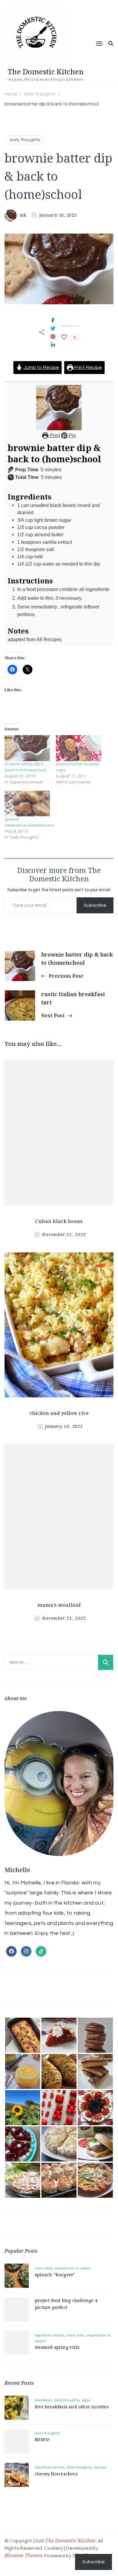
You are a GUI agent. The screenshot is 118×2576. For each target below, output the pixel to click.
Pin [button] (72, 435)
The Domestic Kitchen (46, 71)
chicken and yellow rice (59, 1413)
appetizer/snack (49, 2335)
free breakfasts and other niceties (72, 2407)
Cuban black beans (59, 1221)
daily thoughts (25, 140)
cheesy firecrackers (56, 2474)
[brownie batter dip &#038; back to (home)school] (27, 748)
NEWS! (42, 2440)
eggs (86, 2400)
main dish (43, 2268)
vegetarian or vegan (73, 2268)
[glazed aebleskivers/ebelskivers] (27, 804)
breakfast (43, 2400)
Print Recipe (88, 367)
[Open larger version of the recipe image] (59, 408)
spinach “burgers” (55, 2275)
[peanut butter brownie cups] (79, 748)
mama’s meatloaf (59, 1605)
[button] (23, 2035)
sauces (100, 2467)
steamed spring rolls (57, 2347)
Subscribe (95, 905)
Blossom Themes (23, 2555)
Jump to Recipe (41, 367)
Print (54, 435)
